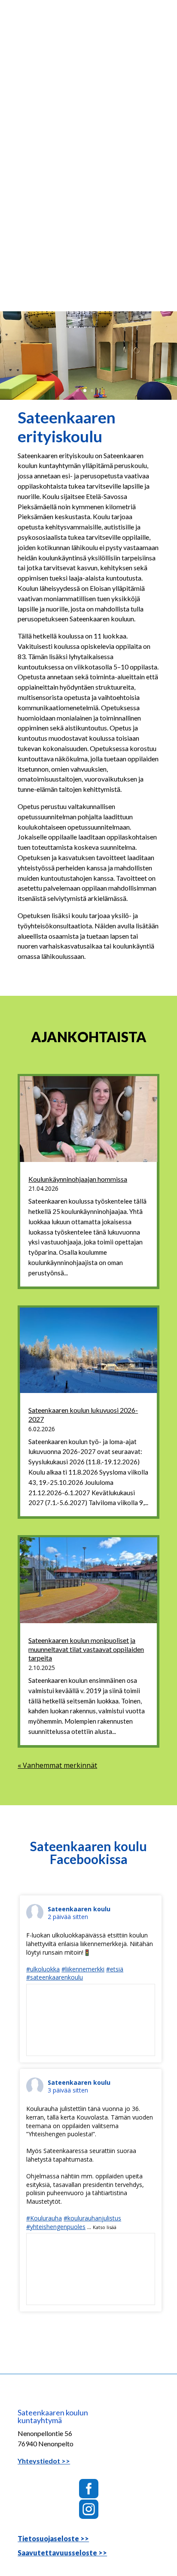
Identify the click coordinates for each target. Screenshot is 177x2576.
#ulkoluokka (43, 1969)
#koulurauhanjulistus (92, 2218)
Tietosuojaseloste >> (53, 2538)
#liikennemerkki (83, 1969)
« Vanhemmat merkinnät (57, 1765)
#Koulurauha (44, 2218)
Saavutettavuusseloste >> (62, 2553)
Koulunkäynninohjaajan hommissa (78, 1179)
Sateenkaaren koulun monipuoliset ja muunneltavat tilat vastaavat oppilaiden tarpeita (86, 1649)
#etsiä (115, 1969)
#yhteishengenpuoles (56, 2227)
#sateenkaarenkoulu (55, 1977)
